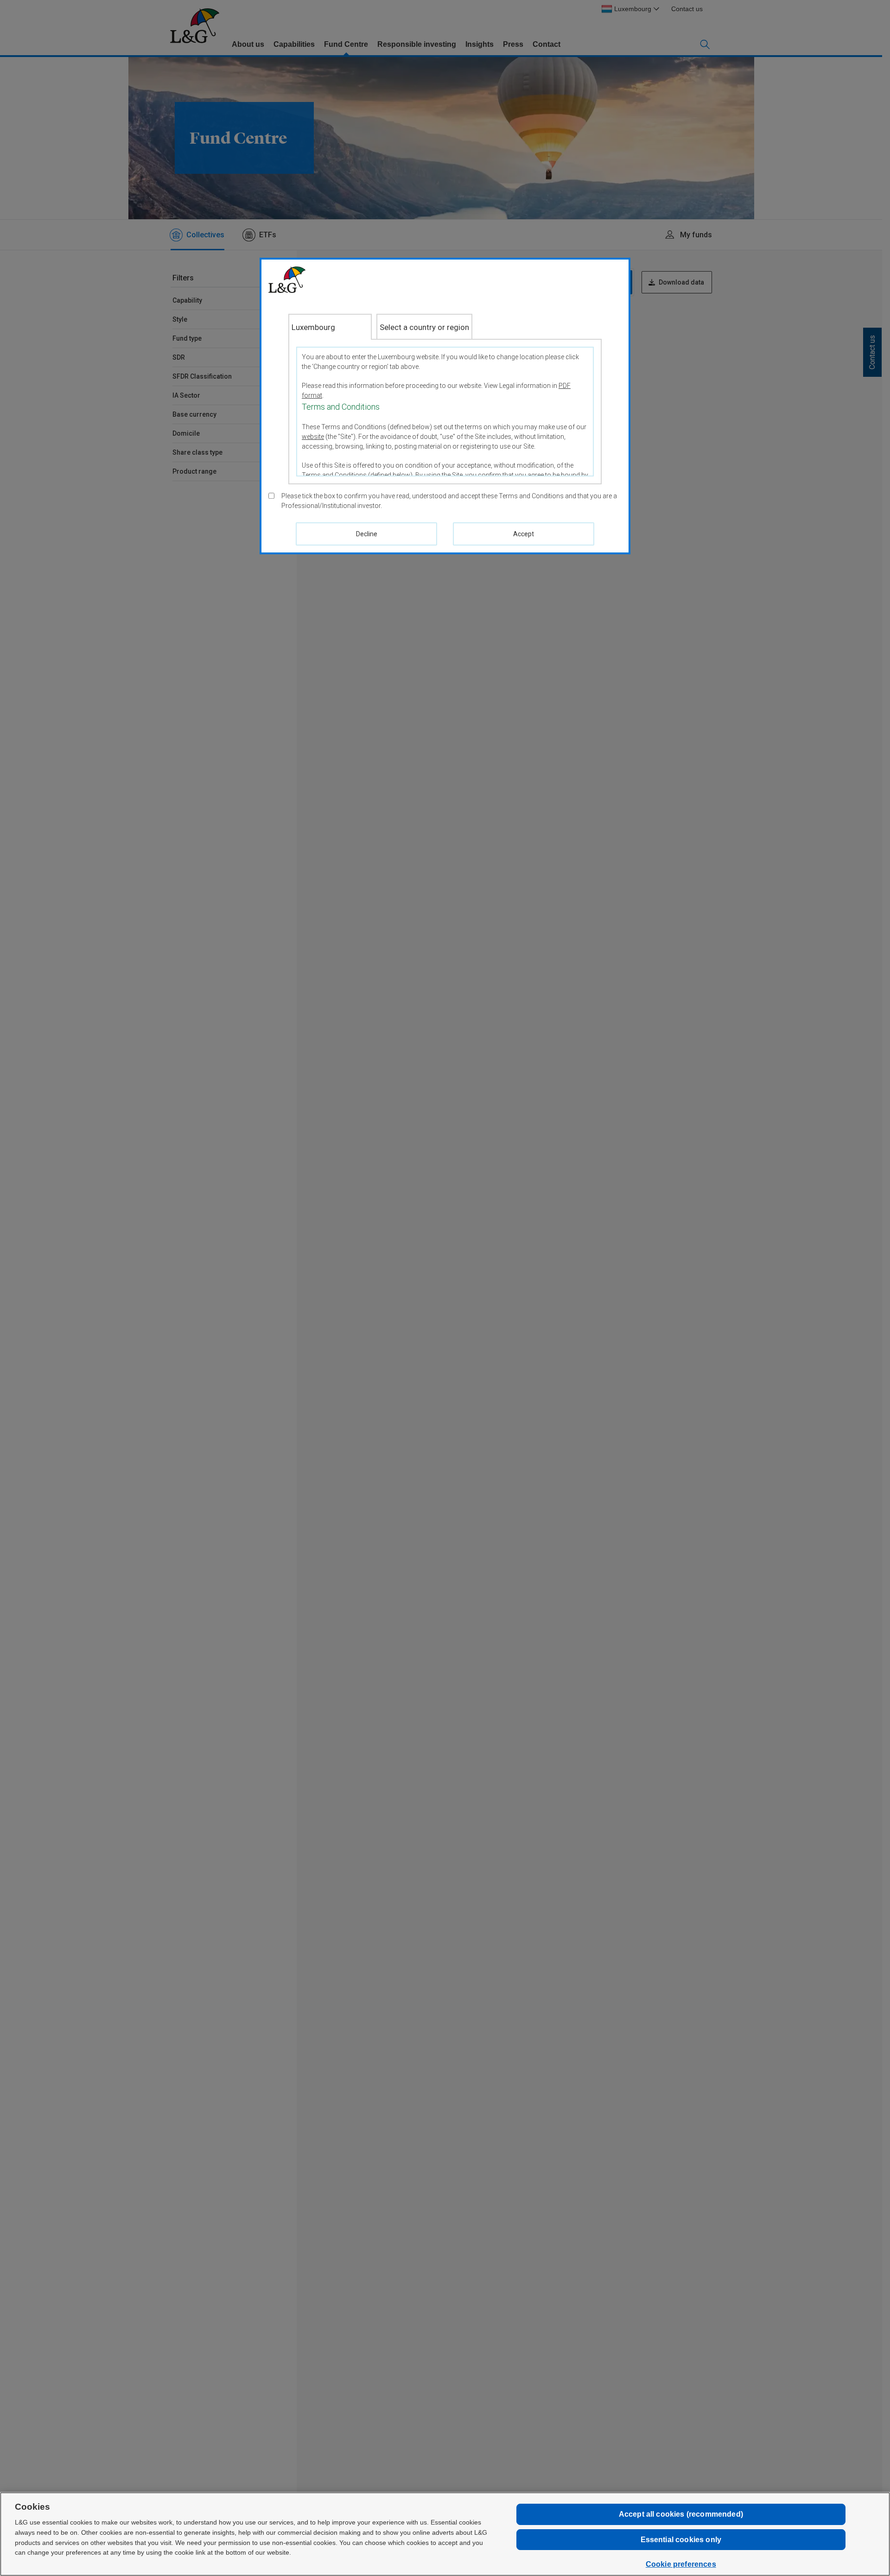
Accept (524, 534)
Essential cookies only (681, 2540)
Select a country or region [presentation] (424, 327)
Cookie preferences (681, 2564)
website (313, 437)
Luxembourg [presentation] (313, 327)
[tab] (330, 327)
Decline (367, 534)
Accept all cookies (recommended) (681, 2514)
